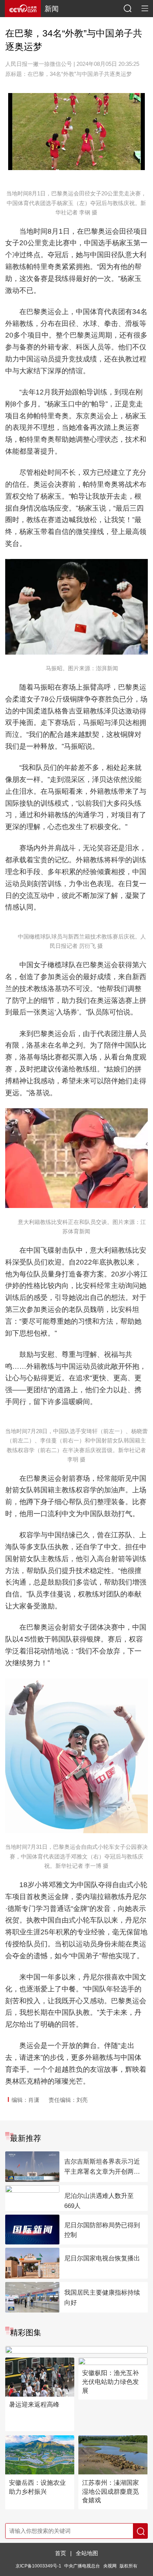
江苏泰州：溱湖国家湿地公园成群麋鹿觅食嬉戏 (110, 2492)
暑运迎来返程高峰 (34, 2405)
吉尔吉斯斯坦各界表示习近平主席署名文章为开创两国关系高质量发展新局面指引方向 (102, 2167)
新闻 (52, 9)
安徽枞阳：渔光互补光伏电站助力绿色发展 (110, 2382)
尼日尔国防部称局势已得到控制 (102, 2230)
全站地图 (87, 2553)
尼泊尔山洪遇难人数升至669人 (99, 2201)
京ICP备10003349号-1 (38, 2566)
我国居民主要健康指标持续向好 (102, 2298)
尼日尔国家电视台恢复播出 (102, 2258)
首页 (61, 2553)
